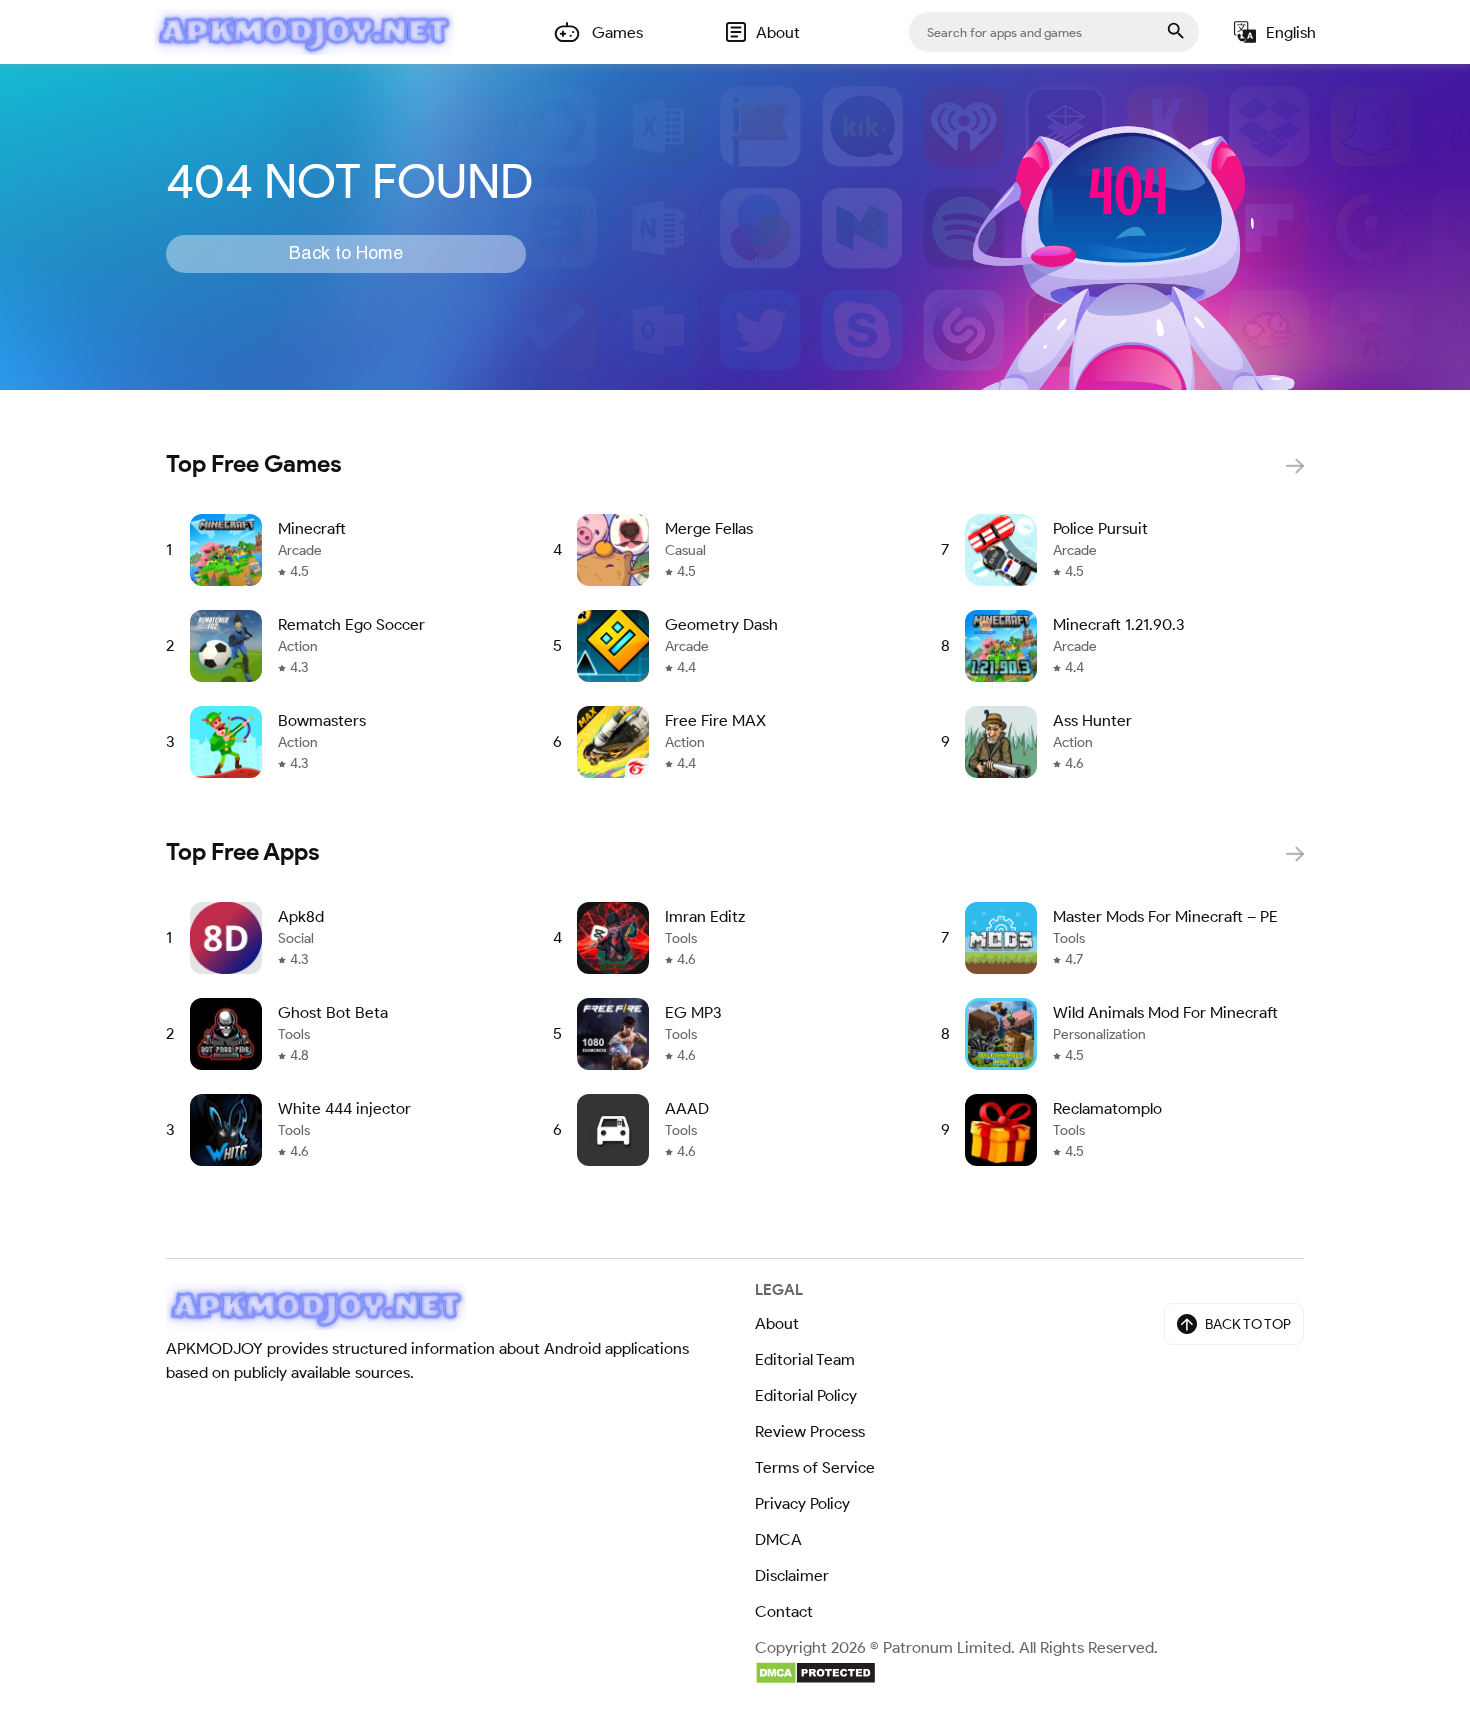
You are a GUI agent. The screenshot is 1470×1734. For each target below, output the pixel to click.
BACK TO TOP (1248, 1324)
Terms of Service (815, 1467)
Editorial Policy (806, 1395)
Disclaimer (792, 1575)
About (777, 1323)
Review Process (810, 1431)
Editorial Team (805, 1359)
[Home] (304, 32)
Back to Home (346, 254)
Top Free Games (254, 463)
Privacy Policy (802, 1503)
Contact (784, 1611)
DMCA (778, 1539)
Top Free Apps (243, 851)
